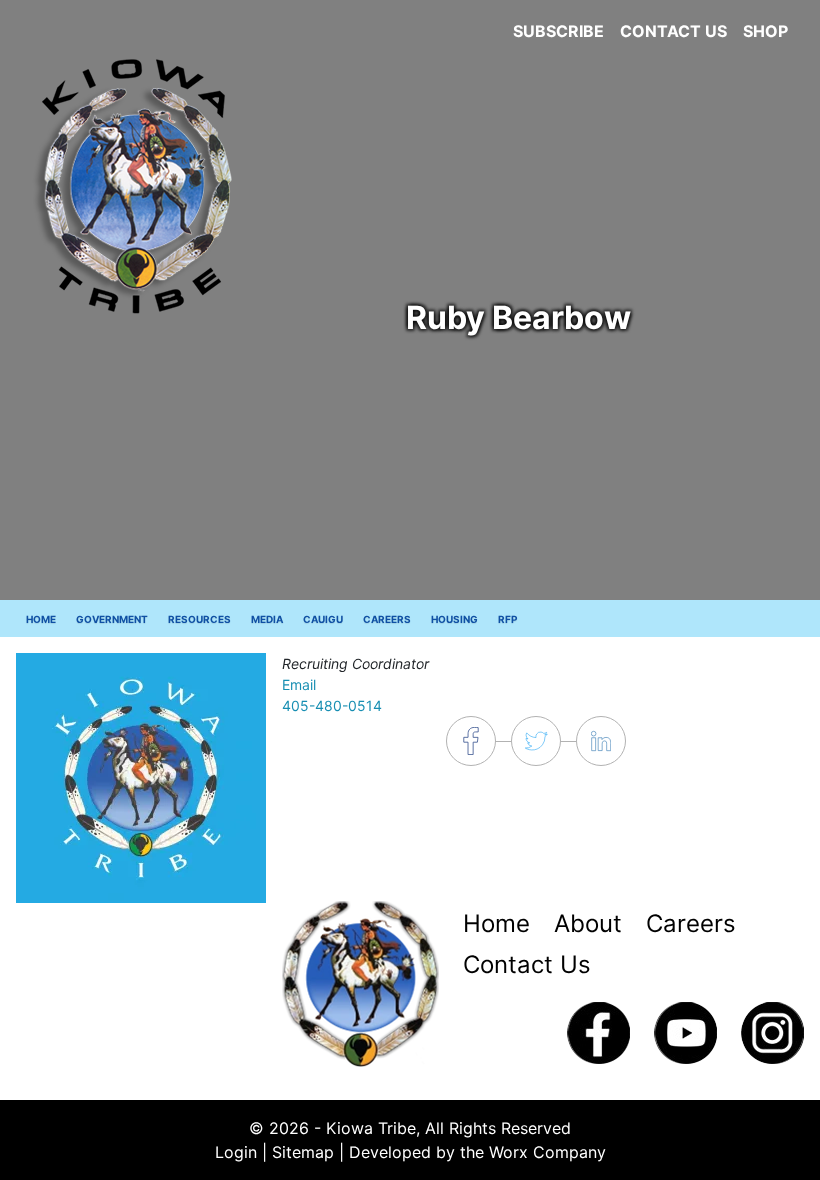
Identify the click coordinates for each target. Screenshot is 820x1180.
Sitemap (303, 1152)
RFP (507, 619)
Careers (387, 619)
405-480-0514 (332, 705)
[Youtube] (685, 1031)
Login (236, 1152)
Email (299, 684)
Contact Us (673, 31)
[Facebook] (598, 1031)
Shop (765, 31)
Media (267, 619)
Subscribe (558, 31)
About (588, 923)
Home (41, 619)
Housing (454, 619)
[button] (141, 776)
